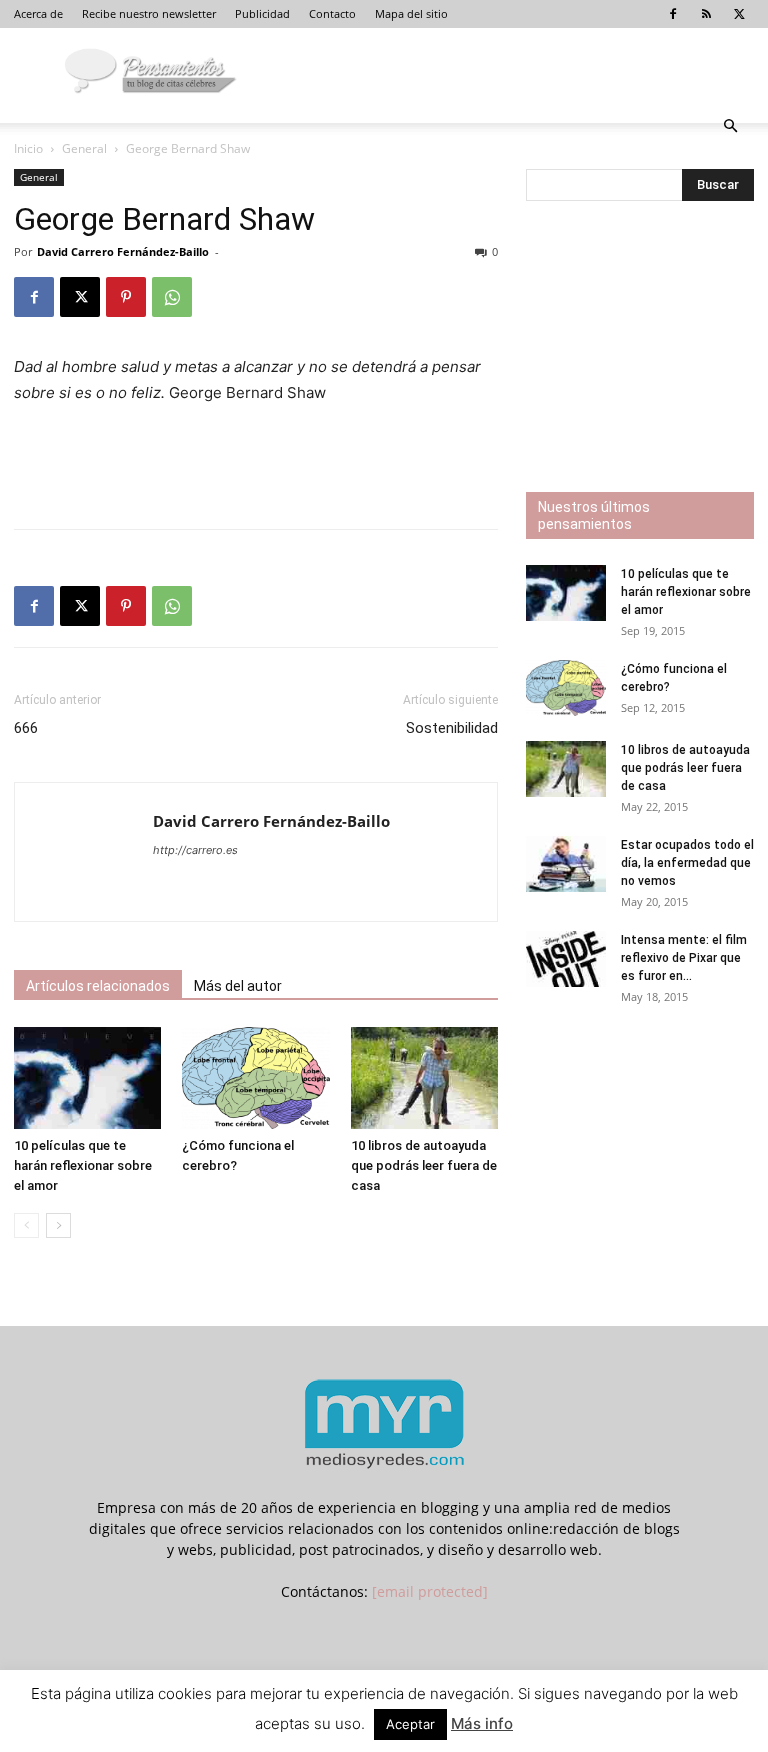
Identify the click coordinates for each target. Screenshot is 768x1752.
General (84, 148)
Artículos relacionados (98, 986)
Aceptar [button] (410, 1724)
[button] (730, 126)
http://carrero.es (195, 850)
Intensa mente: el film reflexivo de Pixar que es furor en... (684, 958)
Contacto (332, 13)
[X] (739, 14)
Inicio (28, 148)
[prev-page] (26, 1225)
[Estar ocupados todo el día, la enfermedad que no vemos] (566, 864)
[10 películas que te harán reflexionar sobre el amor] (87, 1077)
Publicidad (262, 13)
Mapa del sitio (411, 13)
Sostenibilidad (452, 728)
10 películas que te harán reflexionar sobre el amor (83, 1165)
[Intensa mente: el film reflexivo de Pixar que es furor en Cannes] (566, 959)
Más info (482, 1723)
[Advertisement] (256, 462)
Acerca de (38, 13)
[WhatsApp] (172, 297)
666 (26, 728)
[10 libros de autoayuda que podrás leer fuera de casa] (424, 1077)
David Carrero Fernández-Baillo (123, 251)
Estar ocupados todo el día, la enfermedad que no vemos (687, 863)
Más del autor (238, 986)
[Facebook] (673, 14)
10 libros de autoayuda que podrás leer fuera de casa (424, 1165)
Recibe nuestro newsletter (149, 13)
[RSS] (706, 14)
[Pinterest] (126, 297)
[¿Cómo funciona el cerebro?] (255, 1077)
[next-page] (58, 1225)
